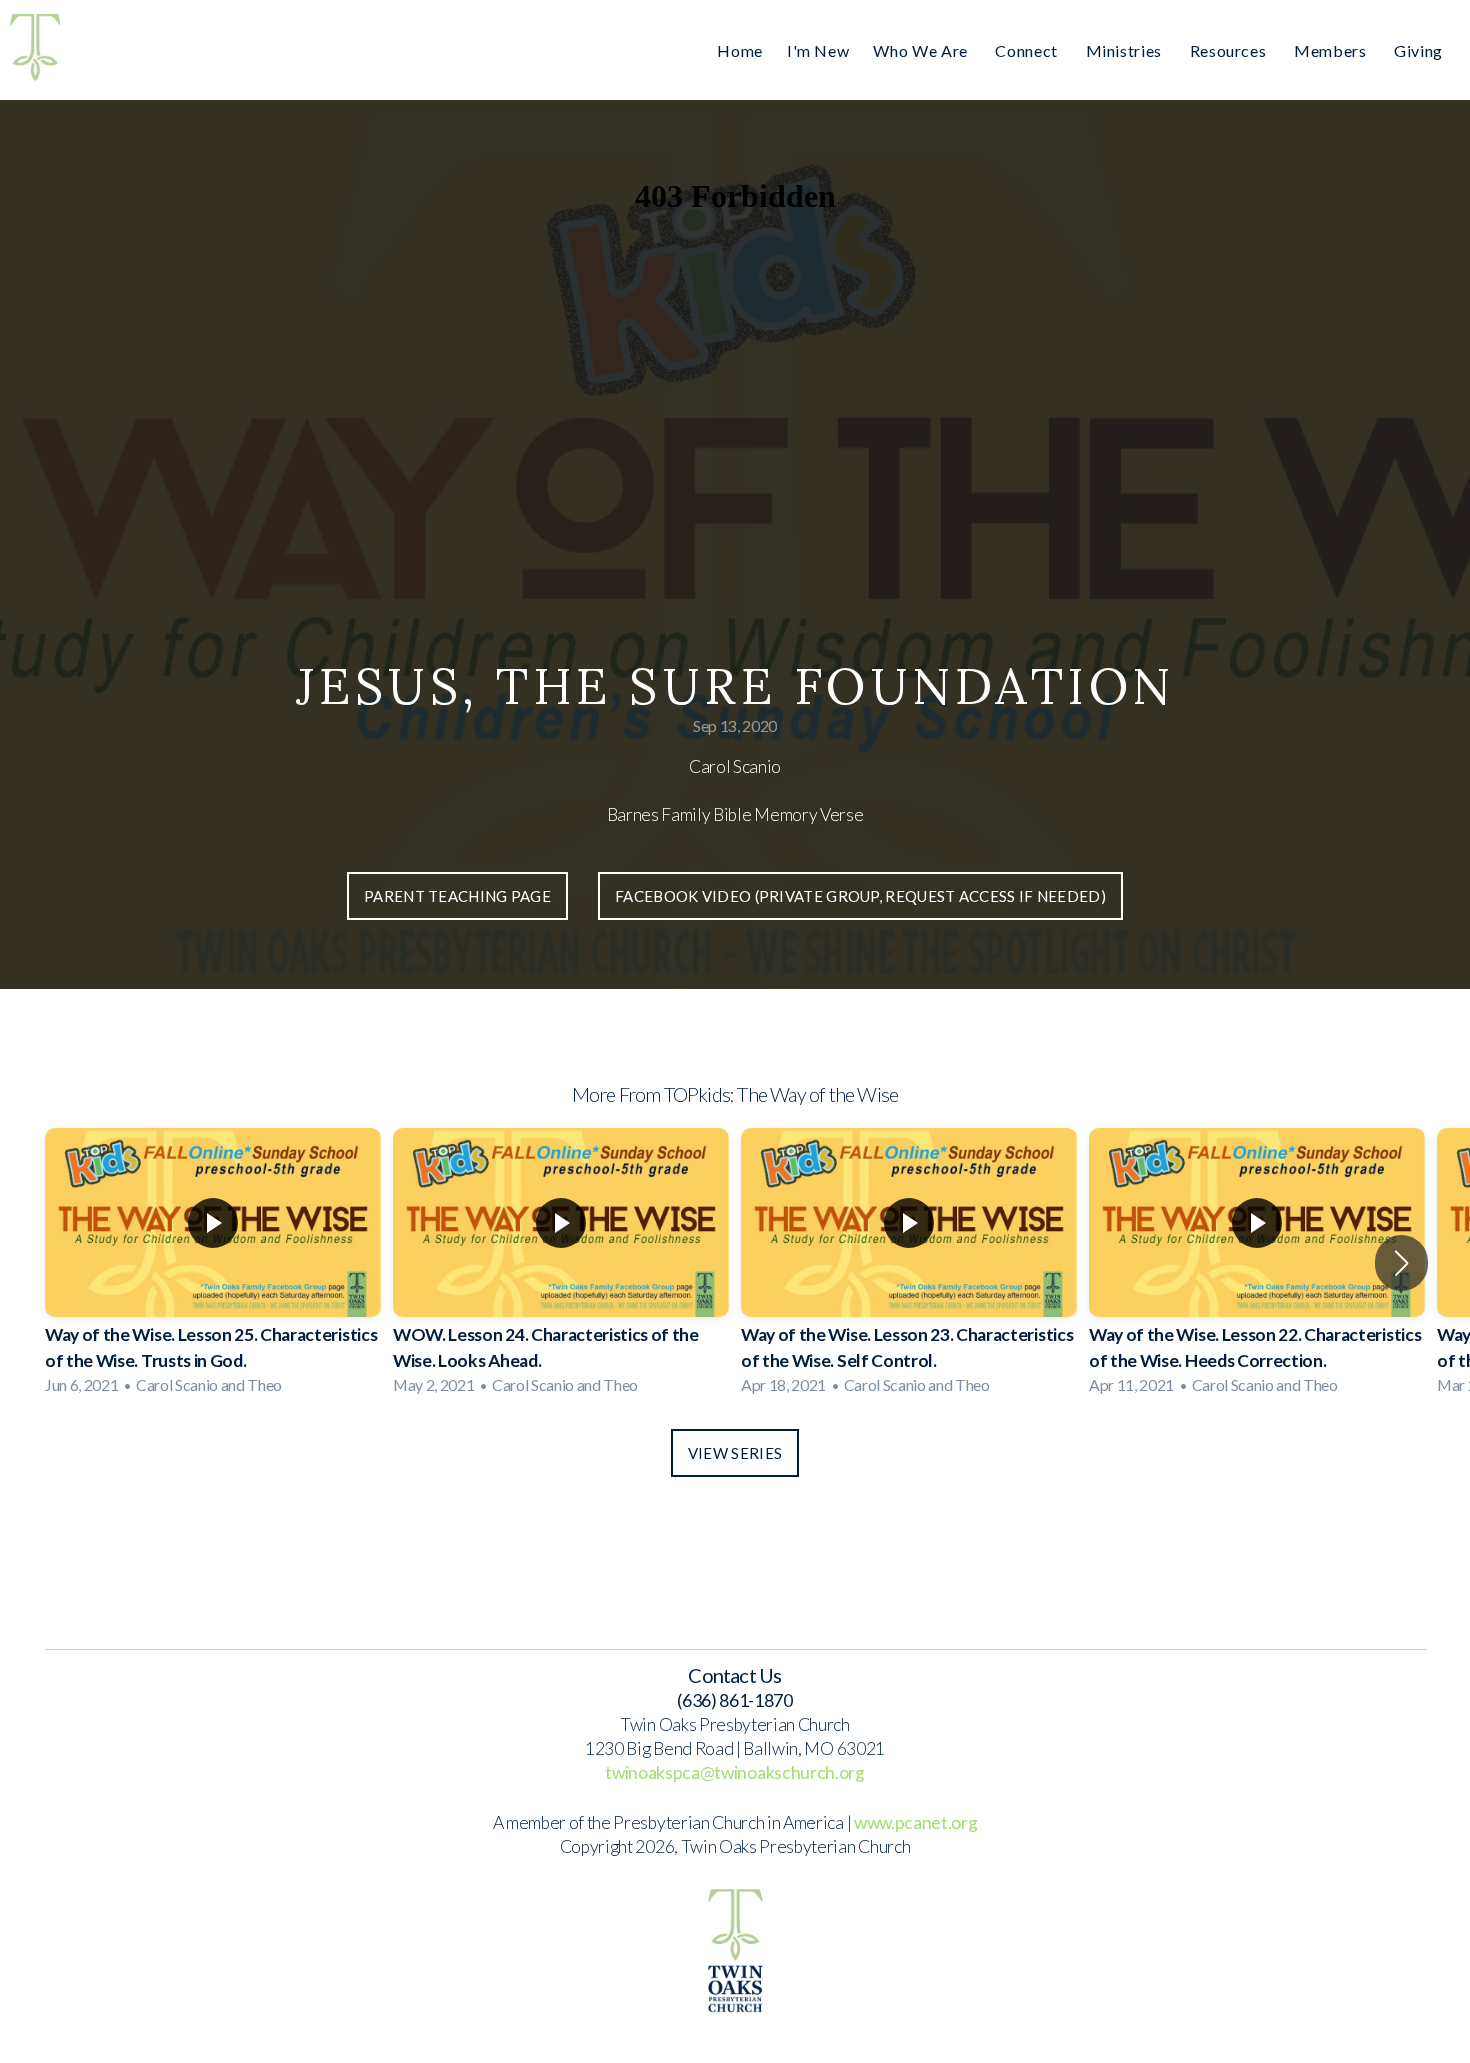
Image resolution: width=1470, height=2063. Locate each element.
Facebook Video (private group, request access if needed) (860, 896)
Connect (1028, 50)
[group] (213, 1263)
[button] (1401, 1263)
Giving (1418, 50)
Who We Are (922, 50)
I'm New (818, 50)
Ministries (1126, 50)
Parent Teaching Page (457, 896)
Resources (1230, 50)
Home (740, 50)
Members (1332, 50)
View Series (735, 1453)
